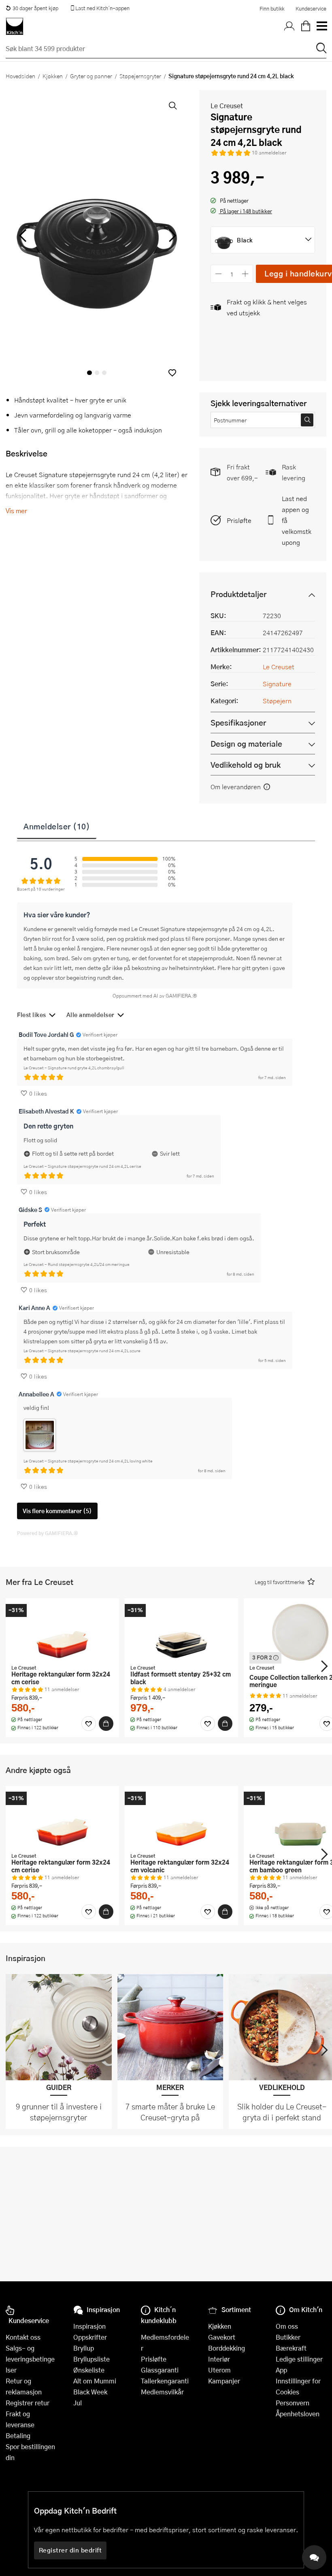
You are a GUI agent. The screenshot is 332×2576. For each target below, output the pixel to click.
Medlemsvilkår (162, 2392)
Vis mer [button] (16, 511)
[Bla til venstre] (22, 236)
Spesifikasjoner (238, 723)
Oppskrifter (90, 2337)
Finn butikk (272, 9)
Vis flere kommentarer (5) (57, 1511)
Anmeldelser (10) (57, 826)
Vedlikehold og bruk (246, 765)
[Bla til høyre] (171, 236)
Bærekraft (291, 2348)
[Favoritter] (89, 1724)
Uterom (219, 2370)
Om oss (287, 2326)
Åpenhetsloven (298, 2414)
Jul (78, 2403)
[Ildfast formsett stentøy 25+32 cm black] (181, 1632)
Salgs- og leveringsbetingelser (30, 2359)
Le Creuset (227, 106)
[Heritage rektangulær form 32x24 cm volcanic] (181, 1820)
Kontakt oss (23, 2337)
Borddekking (227, 2348)
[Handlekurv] (306, 26)
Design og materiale (246, 744)
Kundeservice (311, 9)
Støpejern (277, 701)
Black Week (90, 2392)
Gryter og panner (91, 76)
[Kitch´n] (15, 26)
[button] (172, 373)
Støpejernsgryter (140, 76)
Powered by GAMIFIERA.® (48, 1533)
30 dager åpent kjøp (35, 8)
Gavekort (222, 2337)
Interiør (219, 2359)
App (281, 2370)
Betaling (18, 2436)
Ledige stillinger (299, 2359)
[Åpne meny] (321, 26)
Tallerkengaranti (165, 2381)
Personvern (293, 2403)
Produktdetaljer (238, 594)
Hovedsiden (20, 76)
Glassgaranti (160, 2370)
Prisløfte (239, 520)
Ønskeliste (89, 2370)
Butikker (288, 2337)
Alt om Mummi (95, 2381)
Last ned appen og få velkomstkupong (297, 520)
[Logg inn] (289, 26)
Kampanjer (224, 2381)
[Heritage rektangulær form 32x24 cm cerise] (62, 1632)
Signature (277, 684)
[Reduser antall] (218, 274)
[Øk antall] (246, 274)
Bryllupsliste (92, 2359)
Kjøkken (53, 76)
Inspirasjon (89, 2326)
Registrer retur (28, 2403)
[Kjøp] (106, 1724)
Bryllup (84, 2348)
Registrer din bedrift (70, 2550)
